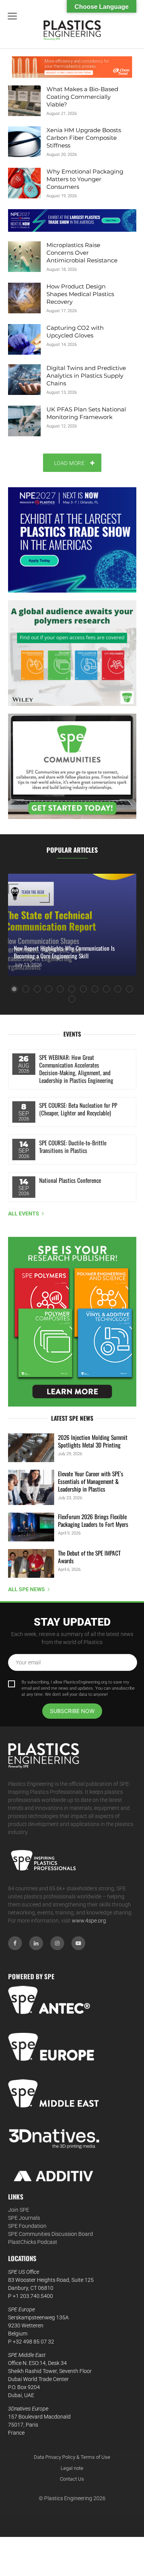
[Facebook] (15, 1943)
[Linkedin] (36, 1943)
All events (24, 1213)
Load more (70, 463)
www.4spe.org (89, 1921)
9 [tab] (106, 989)
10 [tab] (118, 989)
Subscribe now (72, 1711)
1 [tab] (14, 989)
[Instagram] (57, 1943)
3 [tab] (37, 989)
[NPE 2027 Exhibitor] (72, 540)
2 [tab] (26, 989)
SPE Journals (24, 2218)
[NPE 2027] (72, 220)
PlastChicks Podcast (33, 2242)
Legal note (72, 2468)
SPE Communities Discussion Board (50, 2234)
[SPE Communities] (72, 766)
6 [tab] (72, 989)
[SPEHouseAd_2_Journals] (72, 1322)
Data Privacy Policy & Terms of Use (72, 2457)
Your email (28, 1662)
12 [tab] (72, 999)
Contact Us (72, 2479)
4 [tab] (49, 989)
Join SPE (19, 2210)
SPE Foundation (27, 2226)
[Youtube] (78, 1943)
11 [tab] (129, 989)
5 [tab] (60, 989)
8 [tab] (95, 989)
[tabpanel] (72, 925)
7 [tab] (83, 989)
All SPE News (26, 1589)
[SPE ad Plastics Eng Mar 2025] (72, 653)
